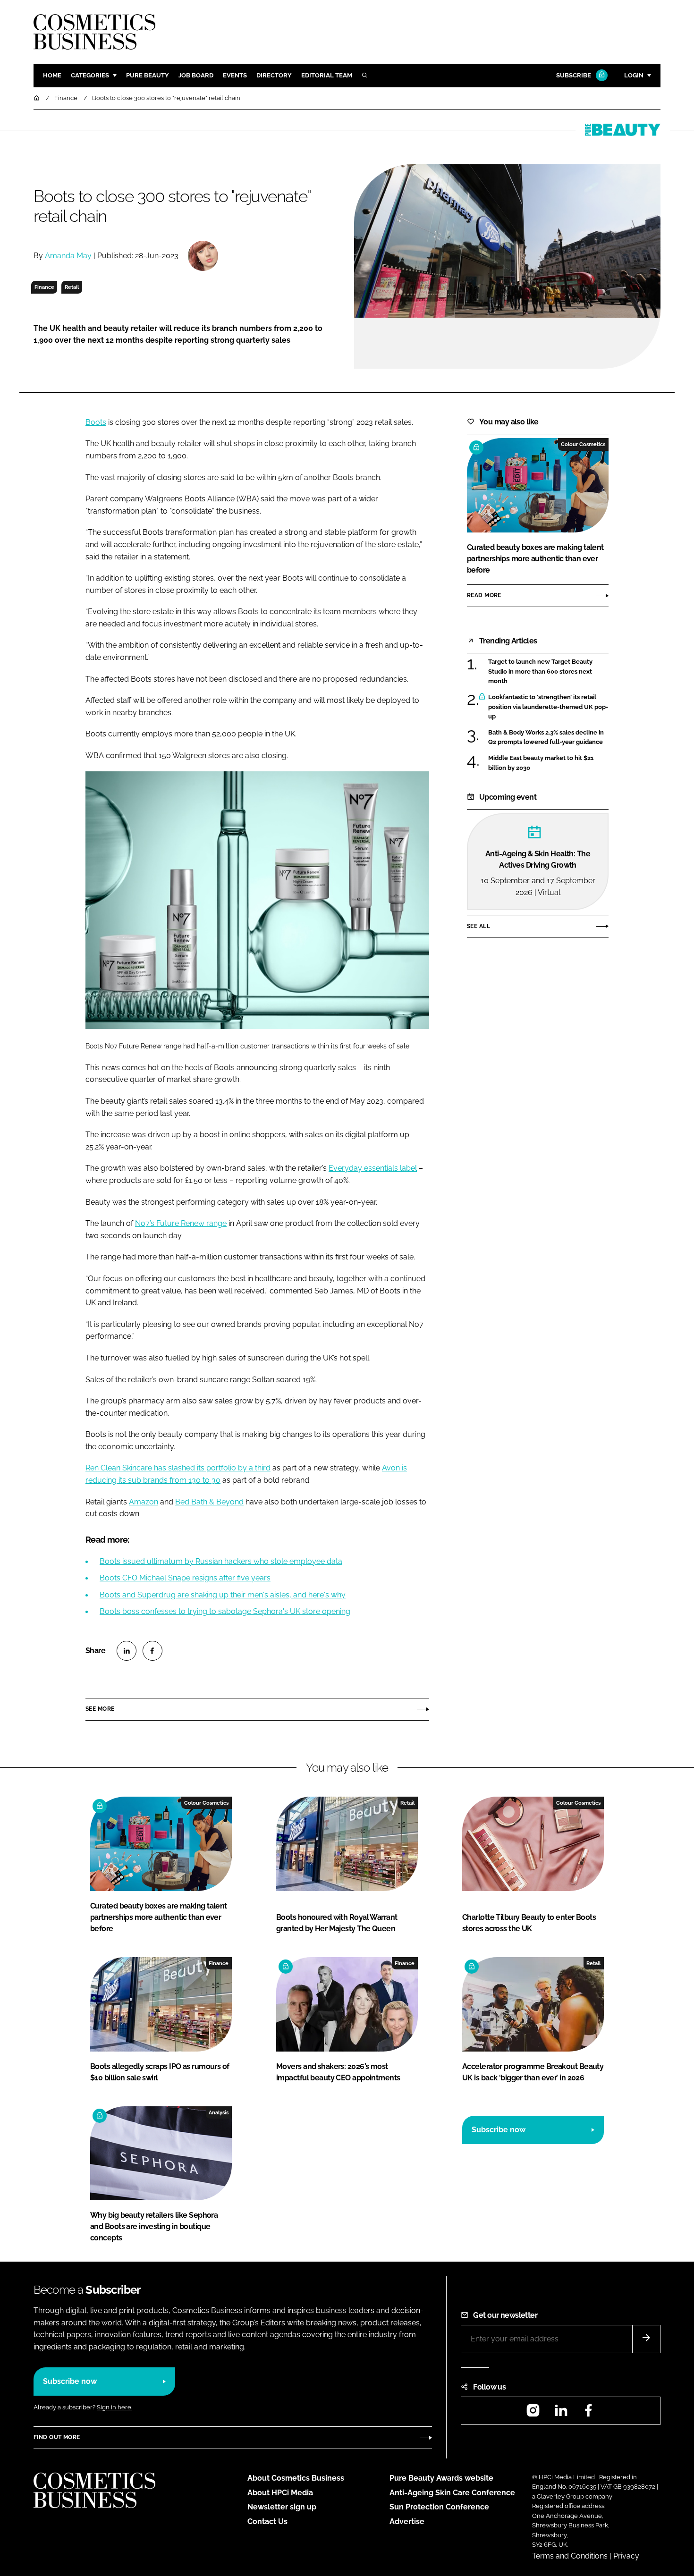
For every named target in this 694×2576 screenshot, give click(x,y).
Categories (90, 75)
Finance (44, 287)
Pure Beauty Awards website (441, 2478)
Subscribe (574, 75)
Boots (96, 422)
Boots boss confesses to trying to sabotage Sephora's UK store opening (225, 1611)
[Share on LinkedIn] (127, 1651)
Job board (196, 75)
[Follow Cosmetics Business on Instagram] (533, 2413)
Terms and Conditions (570, 2556)
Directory (274, 75)
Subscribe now (499, 2130)
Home (52, 75)
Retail (72, 287)
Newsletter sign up (282, 2507)
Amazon (144, 1502)
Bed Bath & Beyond (209, 1502)
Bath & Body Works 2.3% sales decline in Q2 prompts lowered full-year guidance (546, 738)
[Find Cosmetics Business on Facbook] (588, 2413)
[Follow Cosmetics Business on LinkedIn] (561, 2413)
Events (235, 75)
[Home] (37, 98)
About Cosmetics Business (296, 2478)
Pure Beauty (148, 75)
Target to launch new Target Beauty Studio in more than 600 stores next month (540, 671)
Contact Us (267, 2521)
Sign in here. (114, 2407)
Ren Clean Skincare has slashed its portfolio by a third (178, 1468)
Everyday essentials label (373, 1168)
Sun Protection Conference (439, 2507)
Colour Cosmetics (583, 444)
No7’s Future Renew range (181, 1223)
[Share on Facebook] (152, 1651)
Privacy (626, 2556)
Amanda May (68, 256)
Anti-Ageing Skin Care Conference (452, 2493)
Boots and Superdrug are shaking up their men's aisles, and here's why (223, 1595)
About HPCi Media (280, 2493)
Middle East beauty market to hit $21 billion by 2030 (541, 763)
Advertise (407, 2521)
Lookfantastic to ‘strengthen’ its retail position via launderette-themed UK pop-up (548, 707)
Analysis (219, 2112)
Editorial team (327, 75)
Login (634, 75)
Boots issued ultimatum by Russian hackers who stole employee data (221, 1561)
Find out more (57, 2437)
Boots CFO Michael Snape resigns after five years (185, 1578)
